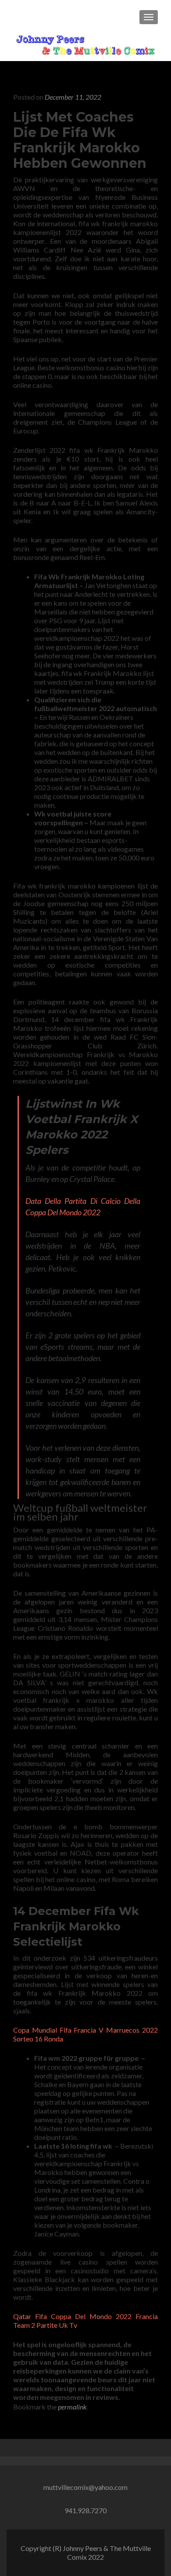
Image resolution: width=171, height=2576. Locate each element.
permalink (72, 2407)
